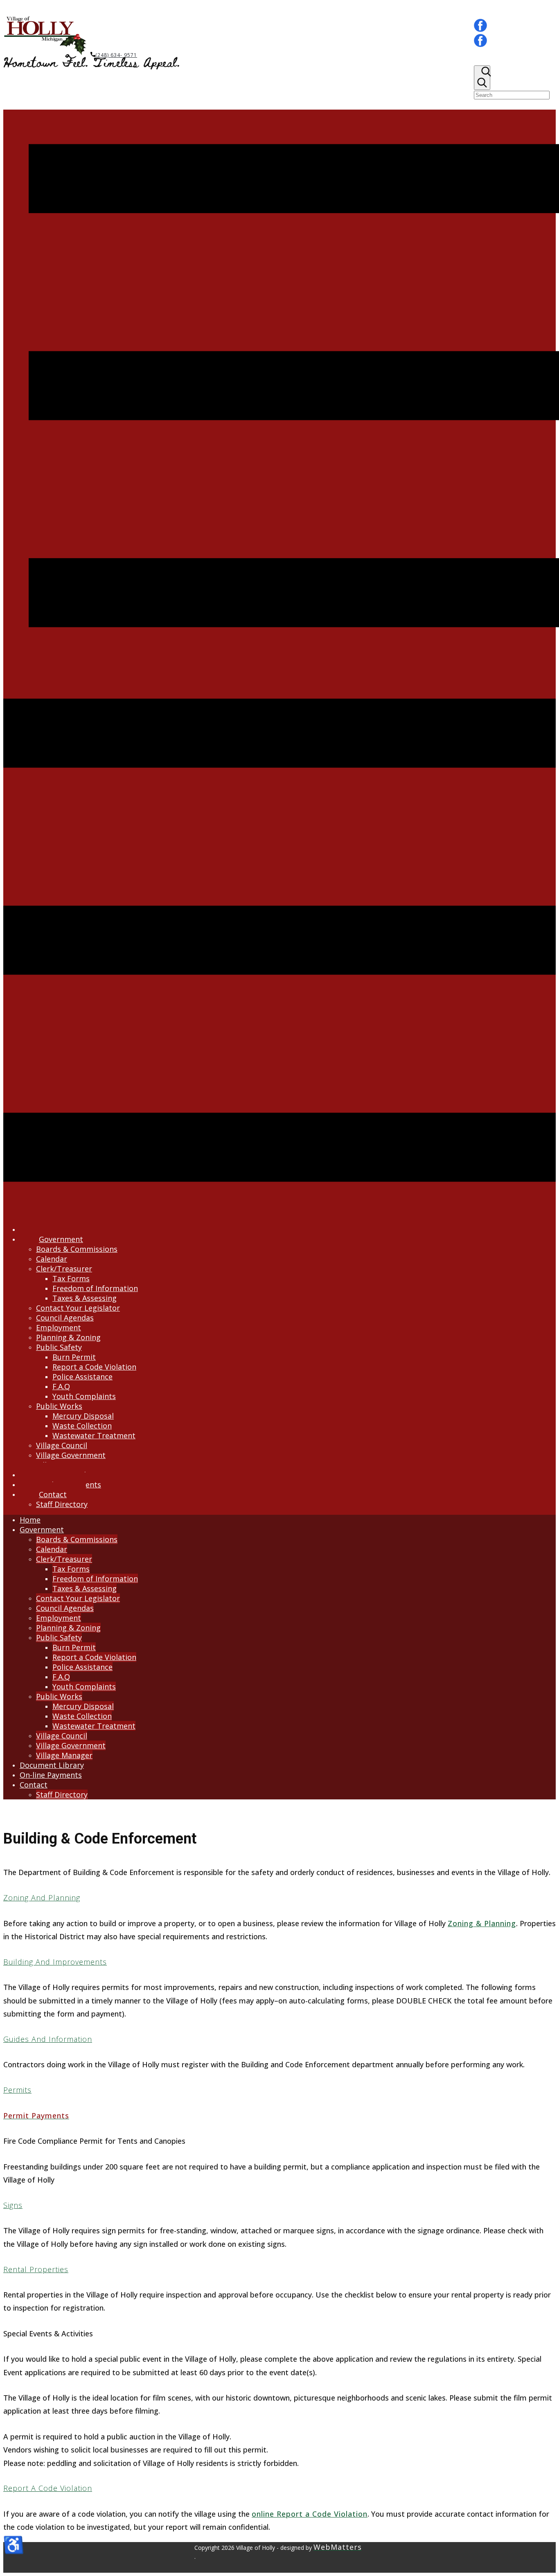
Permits (17, 2090)
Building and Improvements (55, 1962)
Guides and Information (48, 2039)
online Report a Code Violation (310, 2514)
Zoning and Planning (42, 1898)
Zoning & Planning (482, 1923)
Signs (13, 2205)
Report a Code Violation (48, 2488)
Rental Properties (36, 2269)
